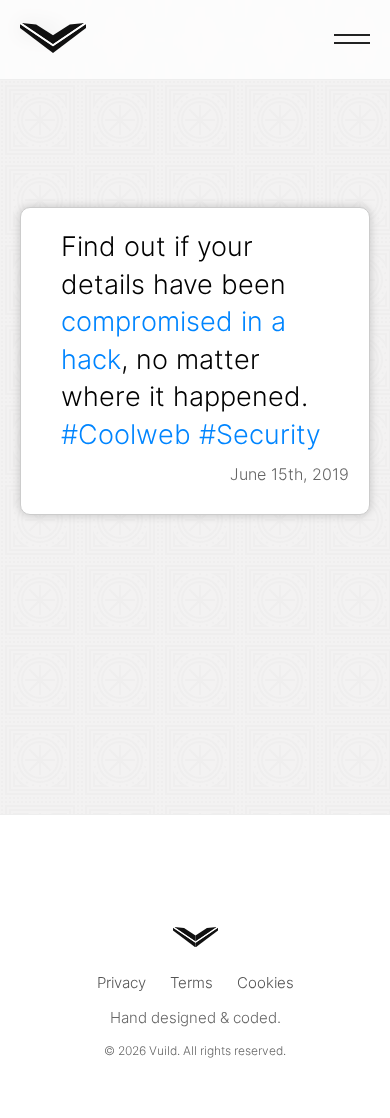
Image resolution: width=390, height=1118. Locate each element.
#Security (260, 434)
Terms (191, 982)
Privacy (121, 982)
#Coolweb (126, 434)
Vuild (163, 1050)
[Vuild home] (53, 46)
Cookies (265, 982)
